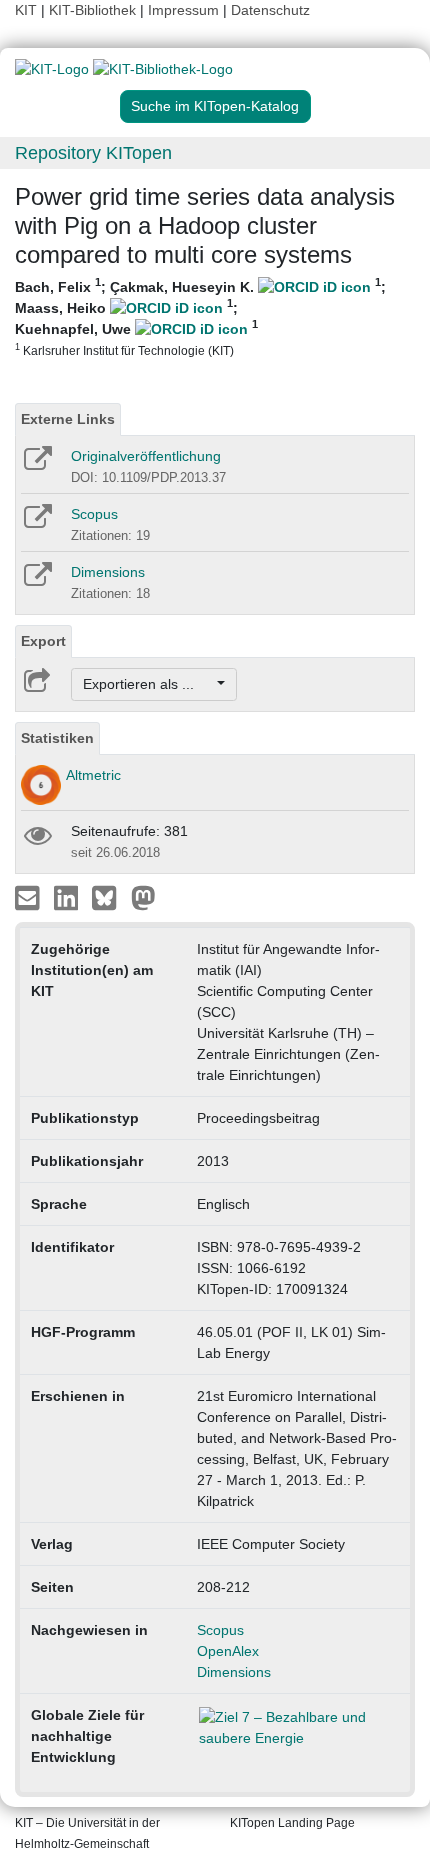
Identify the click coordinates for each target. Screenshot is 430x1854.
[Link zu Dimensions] (36, 581)
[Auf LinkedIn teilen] (68, 897)
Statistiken (57, 738)
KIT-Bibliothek (94, 10)
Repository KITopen (93, 153)
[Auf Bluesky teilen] (109, 897)
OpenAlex (228, 1651)
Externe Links (68, 419)
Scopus (94, 514)
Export (43, 641)
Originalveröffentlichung (146, 456)
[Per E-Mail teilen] (29, 897)
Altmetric (93, 775)
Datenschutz (270, 10)
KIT (26, 10)
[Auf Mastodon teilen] (143, 897)
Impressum (183, 10)
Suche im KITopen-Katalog (215, 106)
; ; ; (200, 317)
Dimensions (108, 572)
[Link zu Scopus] (36, 523)
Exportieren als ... (148, 684)
